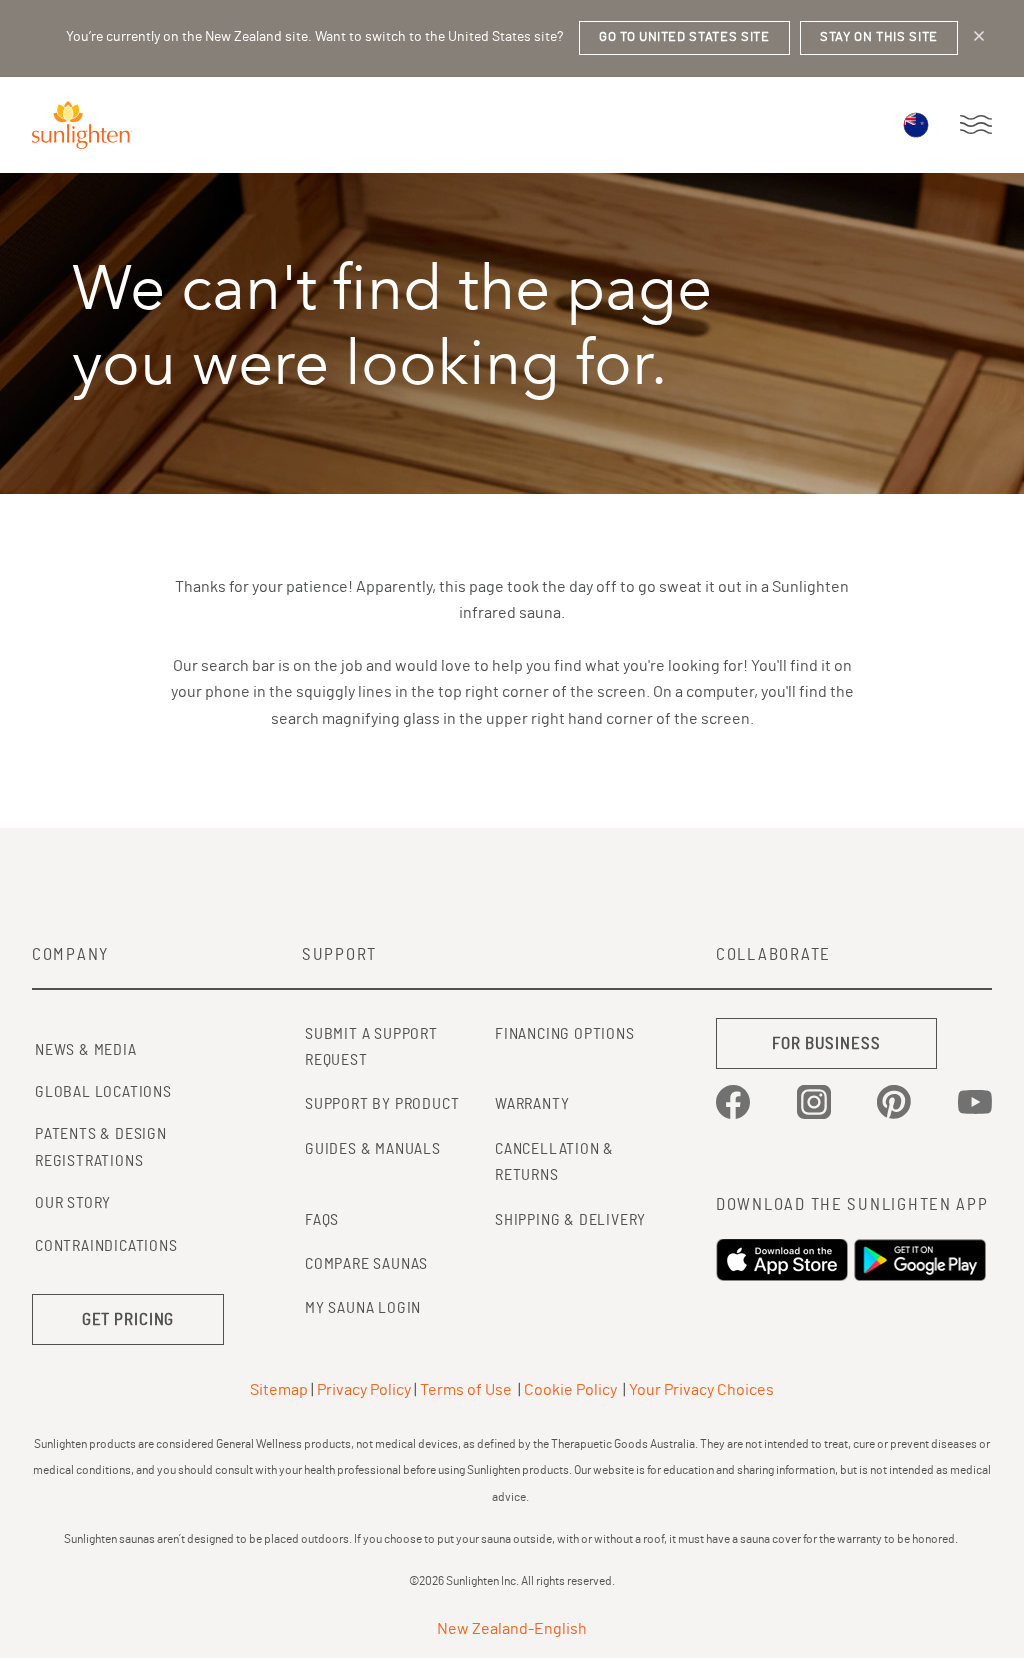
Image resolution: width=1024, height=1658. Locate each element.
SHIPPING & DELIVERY (570, 1220)
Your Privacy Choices (701, 1390)
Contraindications (106, 1246)
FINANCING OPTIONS (565, 1034)
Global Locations (103, 1092)
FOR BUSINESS (826, 1043)
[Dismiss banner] (979, 36)
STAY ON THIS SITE (879, 37)
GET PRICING (128, 1319)
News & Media (86, 1050)
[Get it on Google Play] (923, 1260)
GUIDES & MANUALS (373, 1149)
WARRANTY (532, 1104)
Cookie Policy (570, 1390)
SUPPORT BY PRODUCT (382, 1104)
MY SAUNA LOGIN (363, 1308)
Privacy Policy (364, 1390)
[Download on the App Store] (785, 1260)
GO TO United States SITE (684, 37)
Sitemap (279, 1390)
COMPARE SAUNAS (366, 1264)
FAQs (322, 1220)
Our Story (73, 1203)
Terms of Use (466, 1390)
